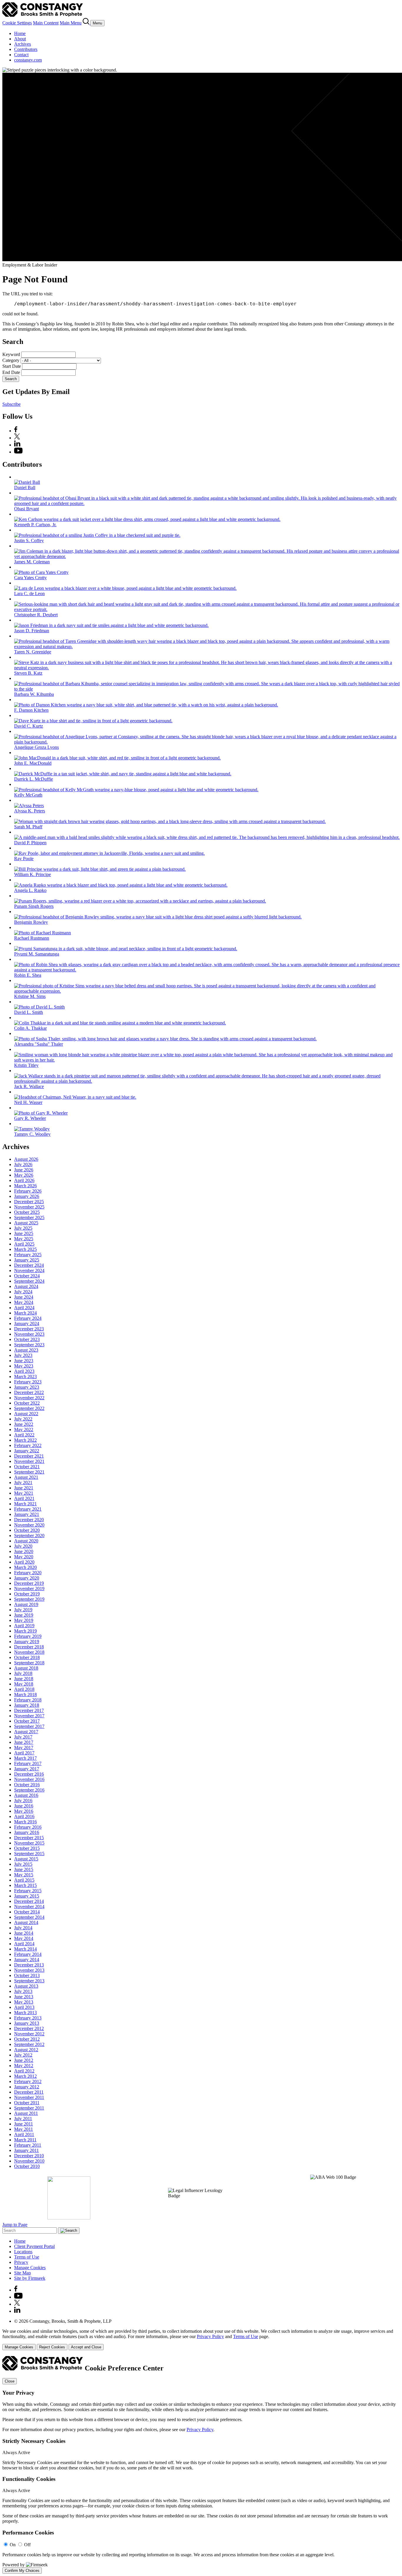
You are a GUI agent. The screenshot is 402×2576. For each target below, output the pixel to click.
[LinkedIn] (17, 445)
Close (10, 2381)
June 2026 (24, 1170)
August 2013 (26, 1986)
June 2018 (24, 1679)
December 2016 (29, 1774)
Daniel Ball (25, 487)
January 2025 (27, 1260)
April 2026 (24, 1180)
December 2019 (29, 1583)
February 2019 (28, 1636)
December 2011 (29, 2092)
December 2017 (29, 1710)
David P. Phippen (30, 843)
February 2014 (28, 1954)
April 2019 (24, 1626)
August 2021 (26, 1477)
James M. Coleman (32, 562)
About (20, 39)
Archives (23, 44)
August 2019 (26, 1604)
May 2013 (24, 2002)
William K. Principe (33, 874)
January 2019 (27, 1642)
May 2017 (24, 1748)
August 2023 (26, 1350)
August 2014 (26, 1922)
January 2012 (27, 2087)
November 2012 (29, 2034)
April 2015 (24, 1880)
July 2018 (23, 1673)
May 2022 (24, 1429)
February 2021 (28, 1509)
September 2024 (29, 1281)
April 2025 (24, 1244)
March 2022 (25, 1440)
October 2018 (27, 1657)
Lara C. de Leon (29, 593)
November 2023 (29, 1334)
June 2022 (24, 1424)
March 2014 (25, 1949)
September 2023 (29, 1345)
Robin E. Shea (28, 975)
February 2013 (28, 2018)
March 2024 (25, 1313)
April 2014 (24, 1944)
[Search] (87, 23)
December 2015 (29, 1838)
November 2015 (29, 1843)
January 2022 (27, 1451)
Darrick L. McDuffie (34, 779)
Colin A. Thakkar (30, 1028)
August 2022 (26, 1414)
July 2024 (23, 1292)
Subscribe (11, 404)
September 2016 (29, 1790)
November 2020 (29, 1525)
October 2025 (27, 1212)
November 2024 (29, 1270)
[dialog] (201, 2339)
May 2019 (24, 1620)
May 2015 (24, 1875)
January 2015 (27, 1896)
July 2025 (23, 1228)
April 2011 (24, 2134)
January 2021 (27, 1514)
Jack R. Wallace (29, 1086)
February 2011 (28, 2145)
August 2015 (26, 1859)
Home (20, 33)
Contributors (26, 49)
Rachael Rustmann (32, 938)
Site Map (23, 2273)
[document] (201, 2465)
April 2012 (24, 2071)
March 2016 (25, 1822)
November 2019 (29, 1589)
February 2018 (28, 1700)
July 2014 (23, 1928)
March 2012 (25, 2076)
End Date (11, 372)
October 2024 (27, 1276)
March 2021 (25, 1504)
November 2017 (29, 1716)
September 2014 (29, 1917)
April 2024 (24, 1308)
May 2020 (24, 1557)
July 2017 (23, 1737)
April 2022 (24, 1435)
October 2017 (27, 1721)
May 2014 (24, 1938)
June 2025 (24, 1233)
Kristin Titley (26, 1065)
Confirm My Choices (22, 2571)
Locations (23, 2252)
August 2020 (26, 1541)
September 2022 (29, 1408)
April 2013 (24, 2007)
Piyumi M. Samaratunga (37, 954)
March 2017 (25, 1758)
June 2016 (24, 1806)
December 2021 (29, 1456)
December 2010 (29, 2156)
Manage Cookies (30, 2268)
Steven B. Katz (28, 673)
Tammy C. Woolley (32, 1134)
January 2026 (27, 1196)
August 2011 (26, 2113)
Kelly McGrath (28, 795)
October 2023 (27, 1339)
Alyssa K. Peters (30, 811)
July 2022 (23, 1419)
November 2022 (29, 1398)
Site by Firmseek (30, 2278)
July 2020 (23, 1546)
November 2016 (29, 1779)
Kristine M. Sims (30, 996)
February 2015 (28, 1891)
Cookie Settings (17, 23)
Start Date (12, 366)
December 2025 (29, 1202)
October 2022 (27, 1403)
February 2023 (28, 1382)
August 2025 (26, 1223)
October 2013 (27, 1975)
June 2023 (24, 1361)
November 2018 (29, 1652)
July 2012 (23, 2055)
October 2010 (27, 2166)
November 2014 (29, 1907)
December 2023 (29, 1329)
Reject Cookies (52, 2347)
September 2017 (29, 1726)
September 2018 (29, 1663)
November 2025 (29, 1207)
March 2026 (25, 1186)
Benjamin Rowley (31, 922)
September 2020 (29, 1535)
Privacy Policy (210, 2336)
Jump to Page (15, 2225)
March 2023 (25, 1376)
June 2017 (24, 1742)
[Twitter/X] (17, 438)
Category (11, 360)
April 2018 (24, 1689)
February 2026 (28, 1191)
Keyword (11, 354)
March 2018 (25, 1695)
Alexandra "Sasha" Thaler (39, 1044)
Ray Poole (24, 859)
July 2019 (23, 1610)
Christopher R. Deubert (36, 615)
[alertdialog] (201, 2465)
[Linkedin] (17, 2311)
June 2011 (24, 2124)
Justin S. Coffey (29, 540)
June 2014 (24, 1933)
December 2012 (29, 2028)
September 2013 (29, 1981)
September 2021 (29, 1472)
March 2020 (25, 1567)
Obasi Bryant (26, 509)
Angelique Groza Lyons (36, 747)
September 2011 (29, 2108)
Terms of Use (27, 2257)
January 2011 (26, 2150)
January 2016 (27, 1832)
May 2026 (24, 1175)
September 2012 (29, 2044)
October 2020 (27, 1530)
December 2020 (29, 1520)
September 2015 (29, 1854)
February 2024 (28, 1318)
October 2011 (27, 2103)
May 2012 (24, 2066)
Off (27, 2545)
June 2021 (24, 1488)
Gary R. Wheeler (30, 1118)
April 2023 (24, 1371)
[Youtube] (18, 2297)
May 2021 (24, 1493)
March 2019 (25, 1631)
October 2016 (27, 1785)
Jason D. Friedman (32, 631)
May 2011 (24, 2129)
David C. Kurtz (29, 726)
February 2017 (28, 1763)
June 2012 (24, 2060)
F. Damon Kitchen (31, 710)
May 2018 (24, 1684)
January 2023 (27, 1387)
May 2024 (24, 1302)
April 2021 (24, 1498)
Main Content (46, 23)
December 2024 (29, 1265)
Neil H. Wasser (28, 1102)
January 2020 (27, 1578)
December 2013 (29, 1965)
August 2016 (26, 1795)
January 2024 (27, 1323)
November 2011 (29, 2097)
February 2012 (28, 2081)
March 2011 (25, 2140)
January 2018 (27, 1705)
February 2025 (28, 1255)
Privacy (21, 2262)
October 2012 (27, 2039)
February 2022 (28, 1445)
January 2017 (27, 1769)
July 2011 (23, 2119)
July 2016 (23, 1801)
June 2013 (24, 1997)
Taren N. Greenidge (33, 652)
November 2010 (29, 2161)
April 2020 (24, 1562)
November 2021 (29, 1461)
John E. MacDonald (33, 763)
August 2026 (26, 1159)
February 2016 (28, 1827)
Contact (21, 55)
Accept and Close (86, 2347)
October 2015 (27, 1848)
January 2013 (27, 2023)
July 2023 (23, 1355)
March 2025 (25, 1249)
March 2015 (25, 1885)
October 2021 (27, 1467)
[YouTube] (18, 452)
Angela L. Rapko (30, 890)
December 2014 (29, 1901)
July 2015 (23, 1864)
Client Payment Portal (34, 2246)
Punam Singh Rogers (34, 906)
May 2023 (24, 1366)
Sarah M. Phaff (28, 827)
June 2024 (24, 1297)
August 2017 (26, 1732)
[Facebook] (16, 431)
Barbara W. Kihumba (34, 694)
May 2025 (24, 1239)
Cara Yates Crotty (30, 578)
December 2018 (29, 1647)
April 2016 (24, 1816)
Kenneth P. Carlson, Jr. (35, 525)
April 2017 (24, 1753)
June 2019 (24, 1615)
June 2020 (24, 1551)
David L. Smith (29, 1012)
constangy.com (28, 60)
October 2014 (27, 1912)
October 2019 (27, 1594)
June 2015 (24, 1869)
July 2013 (23, 1991)
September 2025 (29, 1217)
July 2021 (23, 1482)
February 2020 (28, 1573)
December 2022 (29, 1392)
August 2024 (26, 1286)
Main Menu (71, 23)
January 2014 (27, 1960)
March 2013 (25, 2013)
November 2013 (29, 1970)
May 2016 (24, 1811)
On (13, 2545)
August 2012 (26, 2050)
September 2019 (29, 1599)
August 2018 (26, 1668)
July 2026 (23, 1164)
